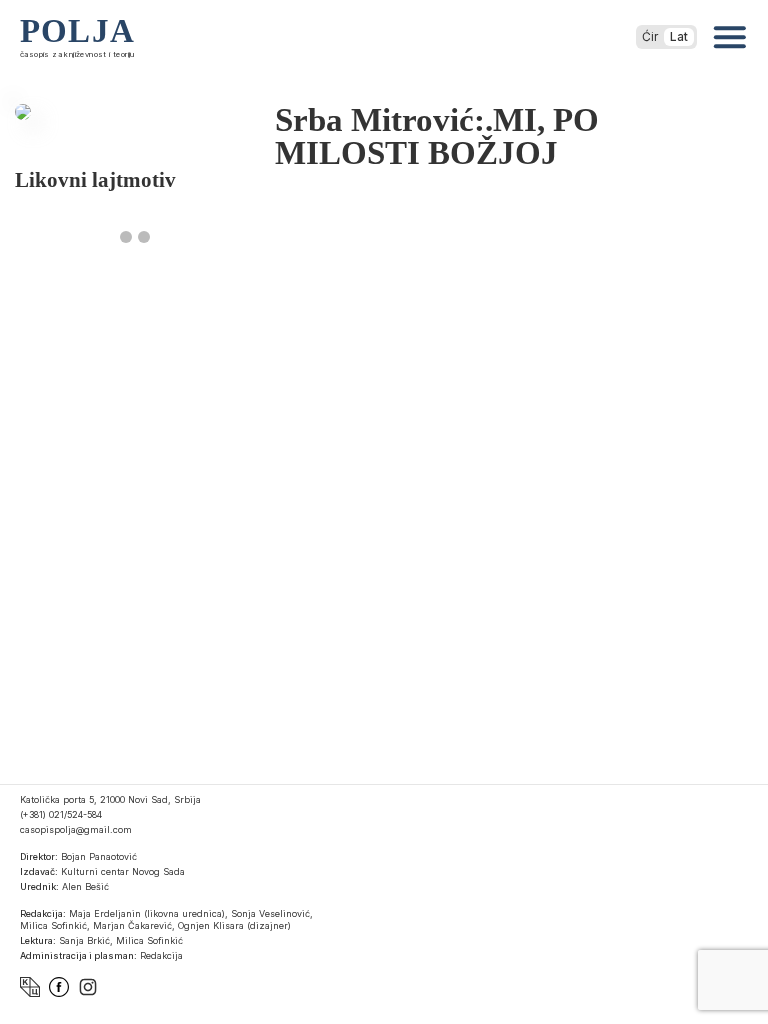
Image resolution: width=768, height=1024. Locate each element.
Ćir (650, 36)
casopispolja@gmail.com (76, 829)
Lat (679, 36)
